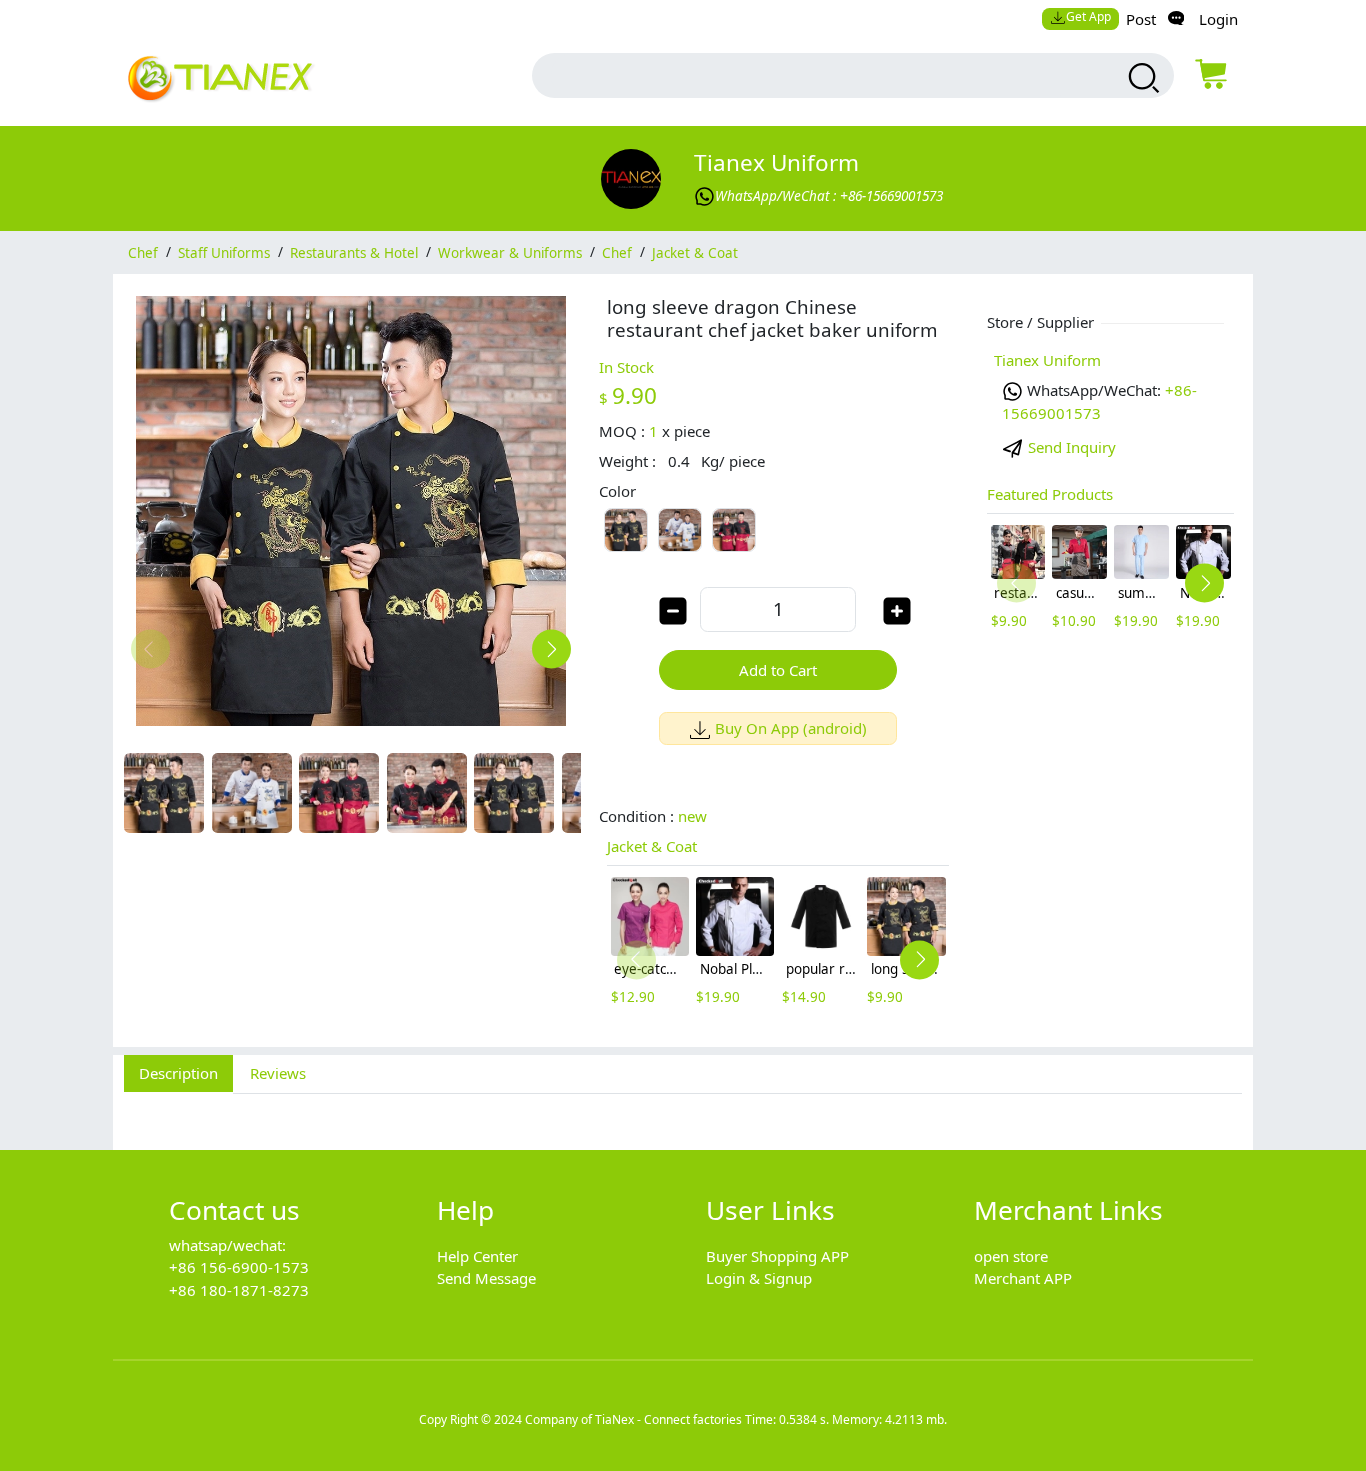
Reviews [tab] (278, 1073)
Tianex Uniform (776, 162)
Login (1218, 19)
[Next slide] (551, 648)
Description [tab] (178, 1073)
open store (1011, 1256)
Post (1141, 19)
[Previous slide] (150, 648)
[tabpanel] (683, 1110)
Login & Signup (759, 1278)
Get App (1088, 16)
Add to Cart (778, 670)
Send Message (486, 1278)
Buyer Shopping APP (777, 1256)
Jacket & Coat (695, 252)
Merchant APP (1023, 1278)
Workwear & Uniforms (510, 252)
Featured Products (1050, 494)
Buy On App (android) (791, 728)
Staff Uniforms (224, 252)
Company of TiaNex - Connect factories (633, 1419)
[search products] (1141, 78)
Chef (143, 252)
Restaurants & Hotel (354, 252)
